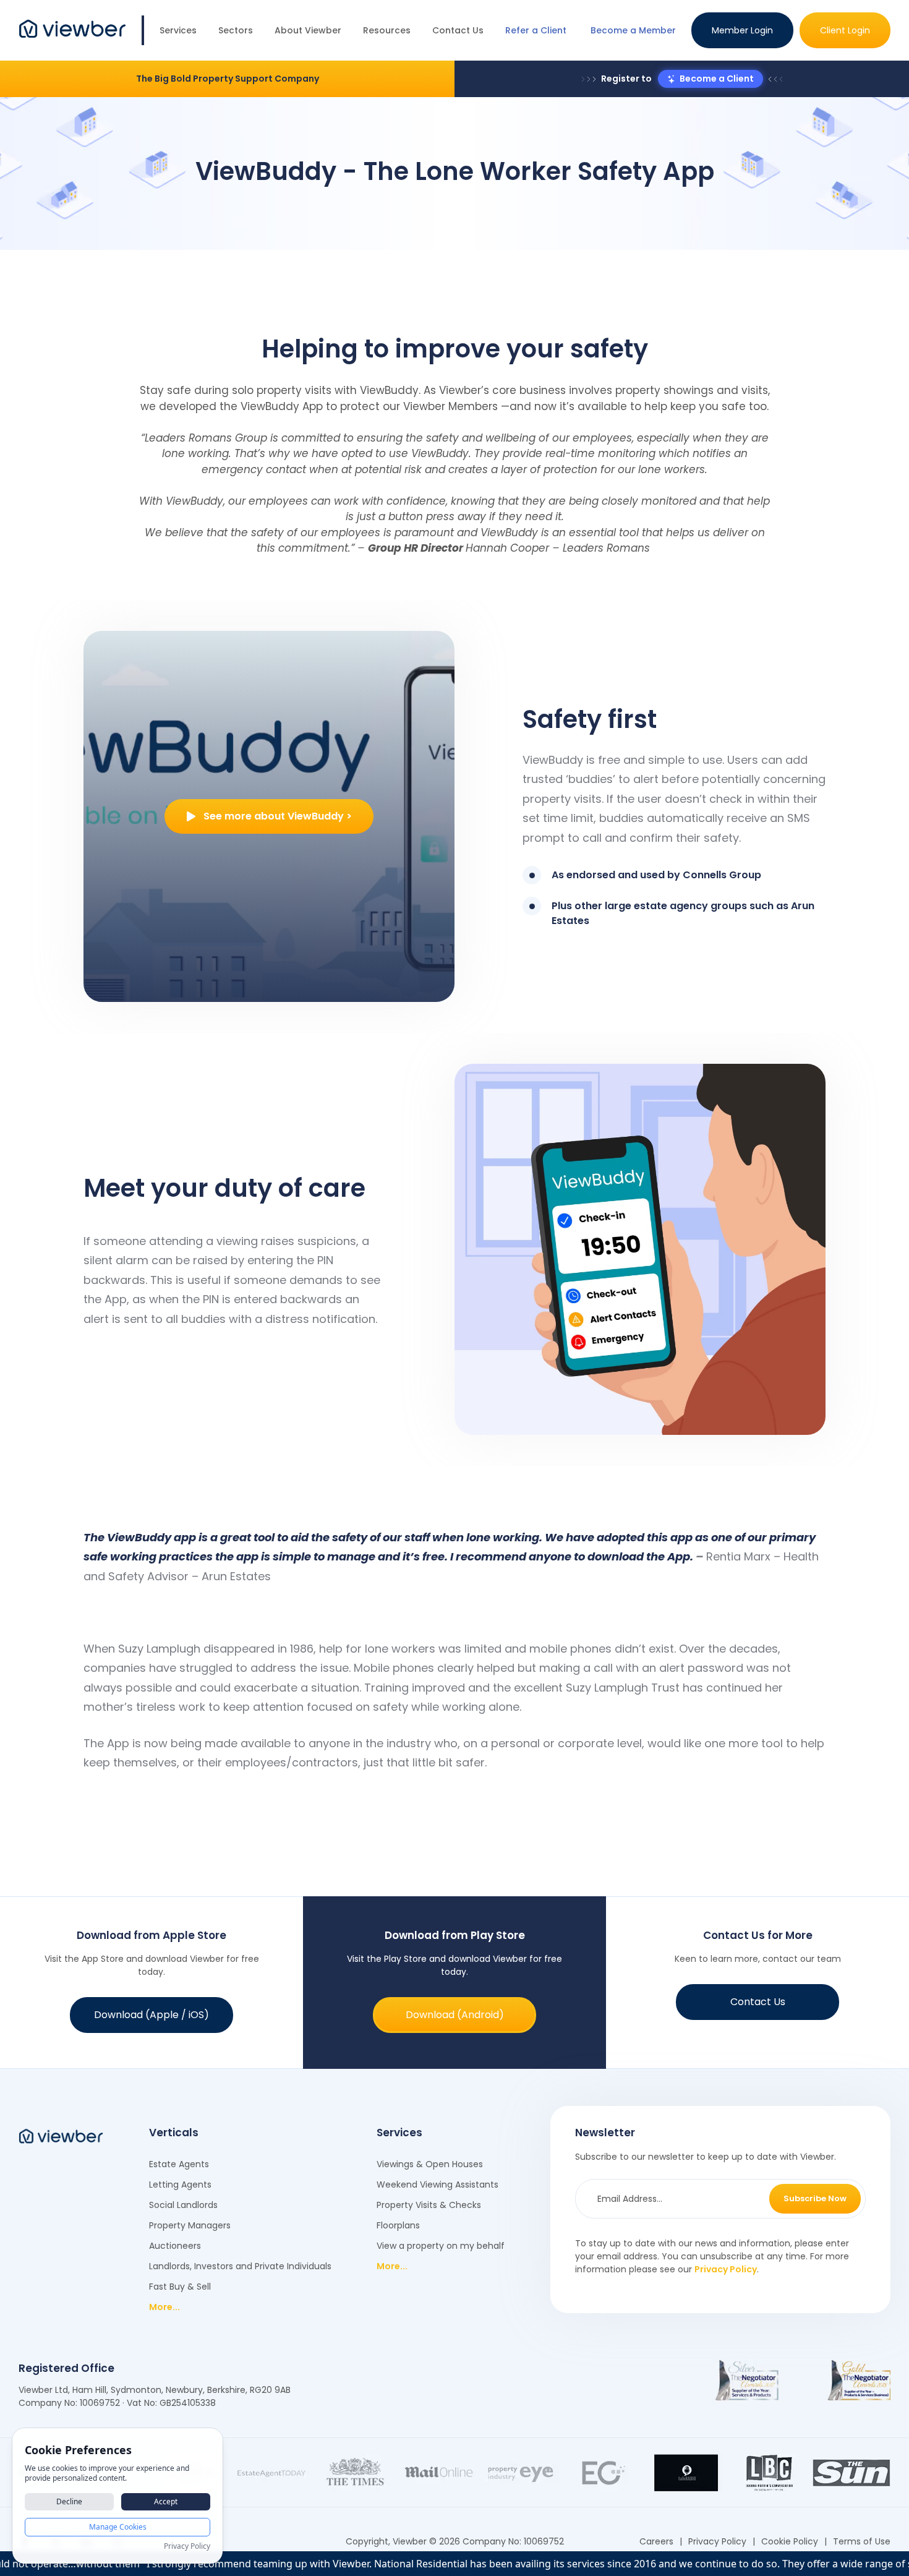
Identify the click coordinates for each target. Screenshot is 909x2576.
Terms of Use (862, 2541)
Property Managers (190, 2225)
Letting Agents (180, 2184)
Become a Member (633, 30)
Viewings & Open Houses (430, 2164)
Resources (387, 30)
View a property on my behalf (441, 2246)
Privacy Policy (726, 2269)
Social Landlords (183, 2205)
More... (164, 2307)
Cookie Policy (790, 2541)
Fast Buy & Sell (180, 2287)
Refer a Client (536, 30)
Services (178, 30)
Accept (166, 2501)
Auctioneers (175, 2246)
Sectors (236, 30)
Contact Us (458, 30)
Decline (69, 2501)
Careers (656, 2541)
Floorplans (398, 2225)
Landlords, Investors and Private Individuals (240, 2266)
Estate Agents (179, 2164)
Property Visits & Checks (429, 2205)
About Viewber (308, 30)
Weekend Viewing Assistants (437, 2184)
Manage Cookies (118, 2527)
